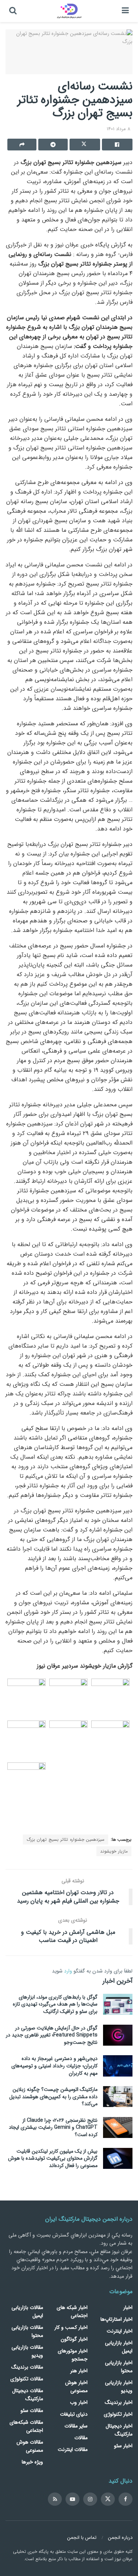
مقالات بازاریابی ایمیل (27, 2312)
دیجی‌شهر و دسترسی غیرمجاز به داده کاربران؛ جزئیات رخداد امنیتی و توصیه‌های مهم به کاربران (54, 2066)
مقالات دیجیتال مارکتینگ (28, 2395)
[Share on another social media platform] (22, 145)
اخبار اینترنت (120, 2331)
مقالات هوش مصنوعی (30, 2446)
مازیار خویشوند (114, 1851)
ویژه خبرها (32, 2462)
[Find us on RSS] (55, 2499)
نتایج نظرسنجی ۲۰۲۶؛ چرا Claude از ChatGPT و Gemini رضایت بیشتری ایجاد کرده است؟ (53, 2127)
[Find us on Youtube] (72, 2499)
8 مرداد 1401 (118, 129)
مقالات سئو (32, 2410)
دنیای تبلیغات (74, 2414)
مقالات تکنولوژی (27, 2379)
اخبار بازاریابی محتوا (119, 2367)
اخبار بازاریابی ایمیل (119, 2347)
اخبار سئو (123, 2446)
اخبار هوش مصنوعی (76, 2387)
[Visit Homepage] (69, 11)
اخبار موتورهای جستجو (73, 2355)
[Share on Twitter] (85, 145)
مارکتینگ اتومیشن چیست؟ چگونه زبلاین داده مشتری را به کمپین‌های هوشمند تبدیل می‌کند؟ (53, 2097)
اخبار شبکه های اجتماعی (72, 2312)
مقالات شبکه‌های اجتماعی (26, 2426)
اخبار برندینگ (119, 2402)
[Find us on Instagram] (90, 2499)
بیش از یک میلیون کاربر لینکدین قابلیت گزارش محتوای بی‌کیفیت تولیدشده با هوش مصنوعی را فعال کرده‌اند (53, 2158)
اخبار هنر (79, 2371)
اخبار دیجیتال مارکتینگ (119, 2430)
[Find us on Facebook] (125, 2499)
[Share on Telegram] (53, 145)
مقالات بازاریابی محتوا (27, 2331)
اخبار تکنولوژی (118, 2414)
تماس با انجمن (82, 2538)
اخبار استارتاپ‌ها (116, 2319)
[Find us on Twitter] (108, 2499)
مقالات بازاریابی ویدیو (27, 2351)
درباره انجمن (120, 2538)
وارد (68, 1971)
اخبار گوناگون (74, 2339)
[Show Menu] (125, 11)
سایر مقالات (76, 2426)
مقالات (81, 2438)
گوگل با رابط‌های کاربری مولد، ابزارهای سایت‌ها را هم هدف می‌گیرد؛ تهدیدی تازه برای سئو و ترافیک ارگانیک (55, 2004)
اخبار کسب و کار (71, 2327)
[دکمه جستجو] (13, 11)
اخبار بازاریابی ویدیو (119, 2387)
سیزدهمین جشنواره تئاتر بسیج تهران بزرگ (66, 1840)
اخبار (128, 2308)
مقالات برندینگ (27, 2367)
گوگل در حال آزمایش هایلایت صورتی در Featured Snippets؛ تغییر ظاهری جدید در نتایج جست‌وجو (52, 2035)
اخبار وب (79, 2402)
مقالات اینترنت (73, 2449)
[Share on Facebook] (117, 145)
